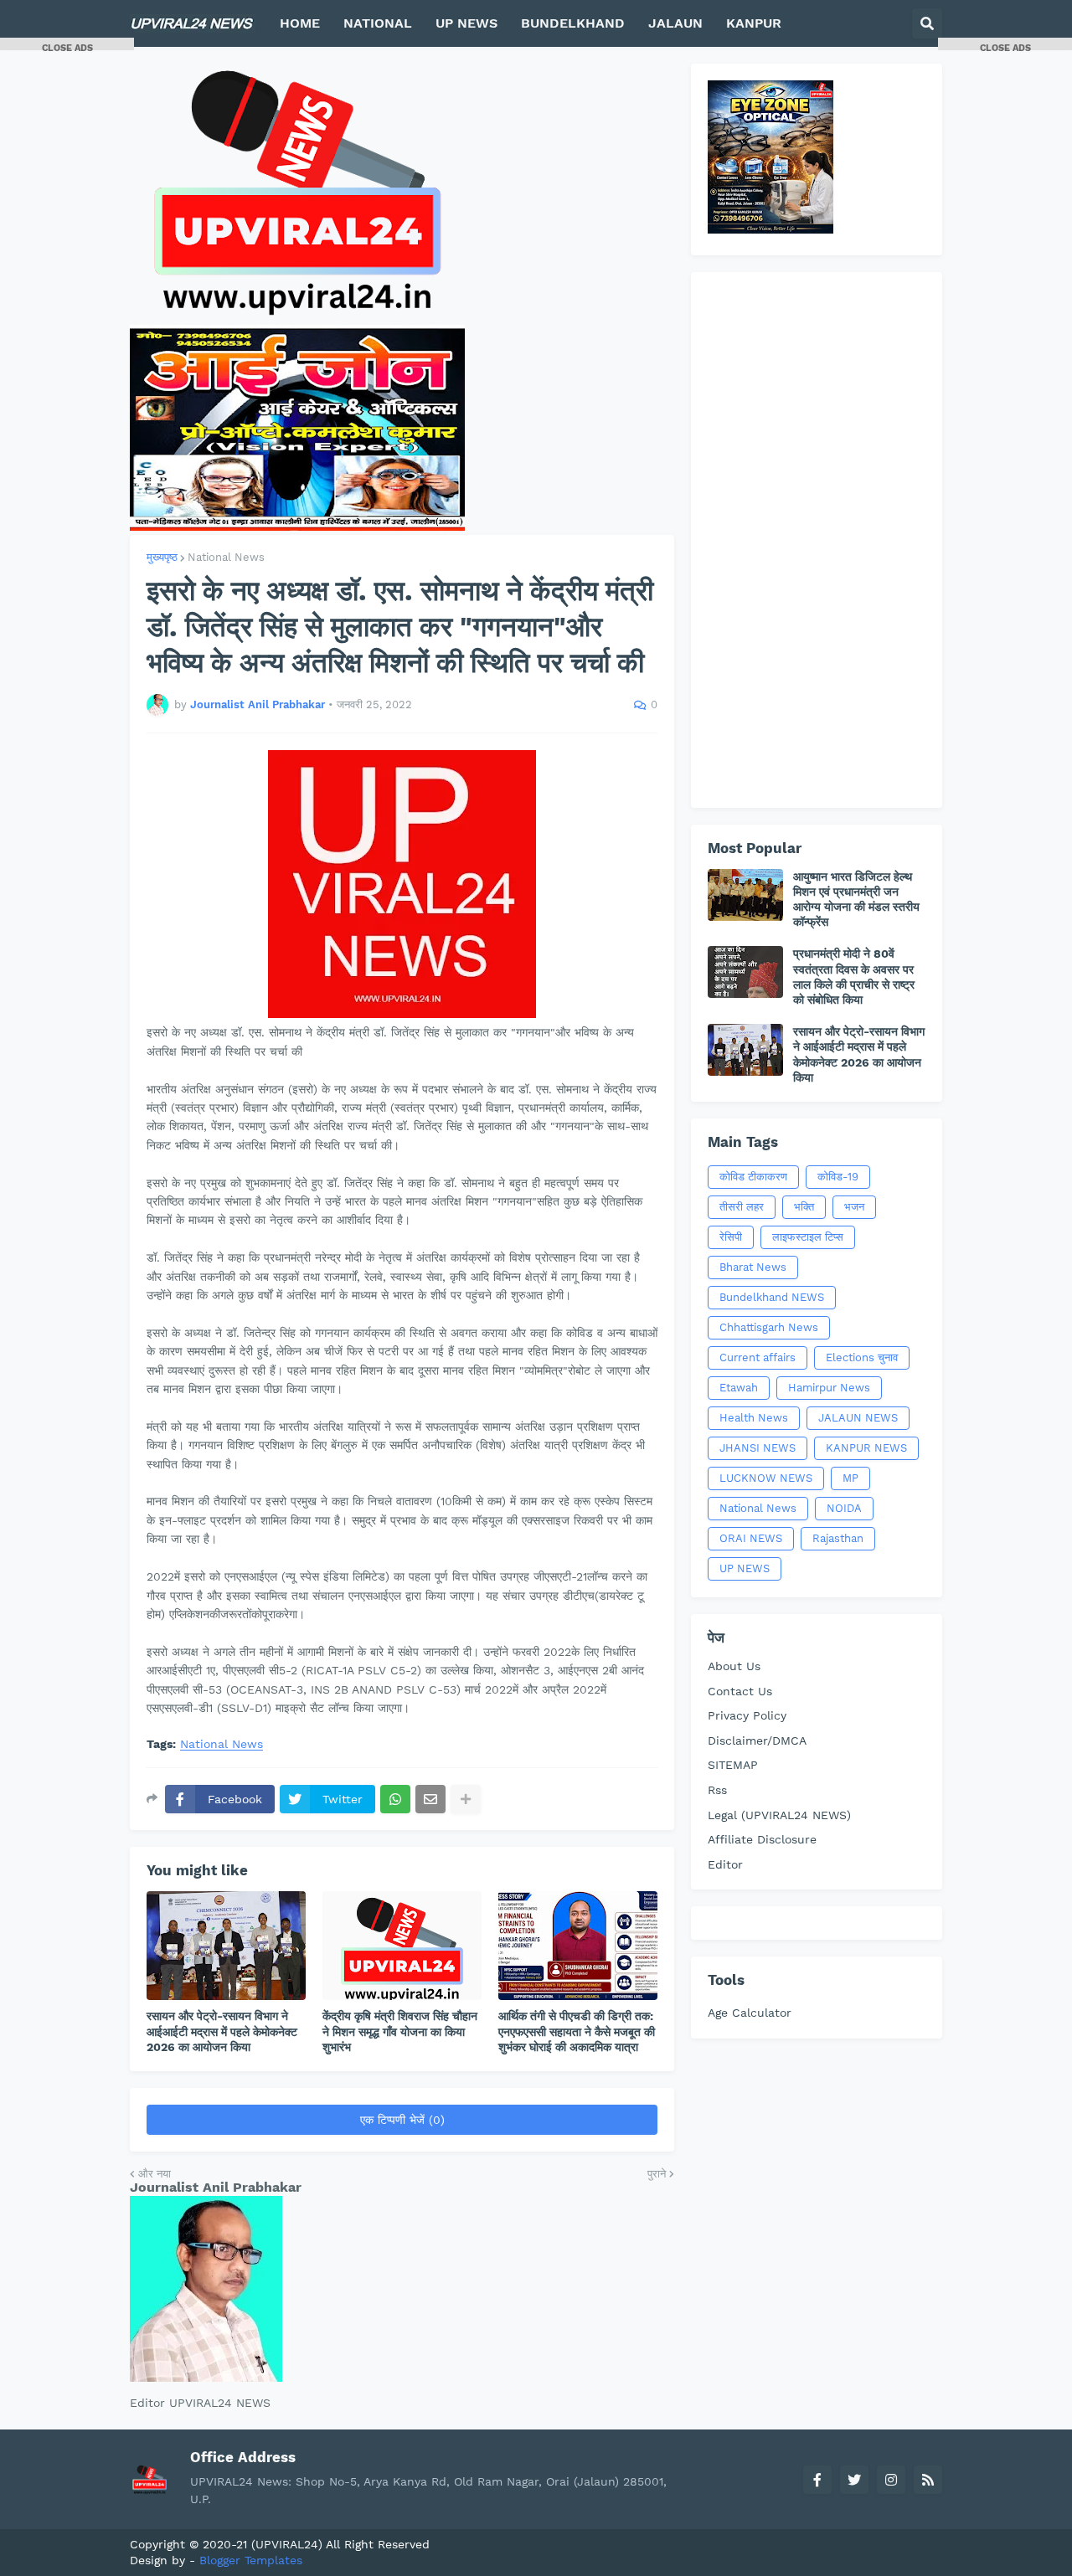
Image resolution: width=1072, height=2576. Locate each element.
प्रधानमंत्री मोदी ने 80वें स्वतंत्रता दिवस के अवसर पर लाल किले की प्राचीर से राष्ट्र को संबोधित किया (854, 977)
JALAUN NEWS (858, 1418)
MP (850, 1478)
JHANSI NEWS (758, 1448)
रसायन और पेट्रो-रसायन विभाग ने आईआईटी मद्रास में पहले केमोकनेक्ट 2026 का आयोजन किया (222, 2031)
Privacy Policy (747, 1715)
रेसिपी (731, 1237)
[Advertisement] (817, 540)
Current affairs (758, 1357)
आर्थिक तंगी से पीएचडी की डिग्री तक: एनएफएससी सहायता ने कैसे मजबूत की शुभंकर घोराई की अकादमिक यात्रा (577, 2031)
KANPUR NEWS (866, 1448)
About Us (734, 1666)
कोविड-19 (838, 1177)
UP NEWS (745, 1568)
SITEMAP (733, 1765)
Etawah (739, 1388)
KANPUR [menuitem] (754, 23)
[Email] (430, 1799)
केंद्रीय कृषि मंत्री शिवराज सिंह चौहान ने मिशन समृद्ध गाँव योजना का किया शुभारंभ (400, 2031)
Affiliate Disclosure (762, 1839)
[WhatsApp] (395, 1799)
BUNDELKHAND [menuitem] (573, 23)
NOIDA (844, 1508)
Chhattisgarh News (769, 1327)
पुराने (657, 2174)
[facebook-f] (817, 2480)
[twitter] (854, 2480)
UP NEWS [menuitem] (466, 23)
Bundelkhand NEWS (772, 1297)
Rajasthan (838, 1538)
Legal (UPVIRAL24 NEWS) (779, 1815)
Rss (717, 1790)
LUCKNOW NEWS (766, 1478)
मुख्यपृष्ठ (162, 557)
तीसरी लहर (742, 1207)
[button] (927, 23)
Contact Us (740, 1691)
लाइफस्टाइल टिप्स (808, 1237)
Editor (725, 1864)
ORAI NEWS (751, 1538)
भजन (854, 1207)
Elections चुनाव (862, 1357)
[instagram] (891, 2480)
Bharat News (753, 1267)
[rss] (928, 2480)
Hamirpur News (829, 1388)
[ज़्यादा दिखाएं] (466, 1799)
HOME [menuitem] (300, 23)
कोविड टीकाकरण (753, 1177)
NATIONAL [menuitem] (378, 23)
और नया (155, 2174)
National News (226, 557)
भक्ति (804, 1207)
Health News (754, 1418)
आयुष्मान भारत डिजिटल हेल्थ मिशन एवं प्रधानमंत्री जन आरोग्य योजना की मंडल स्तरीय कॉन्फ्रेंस (856, 900)
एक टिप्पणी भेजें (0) (402, 2120)
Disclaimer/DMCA (757, 1740)
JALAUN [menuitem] (675, 23)
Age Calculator (750, 2013)
